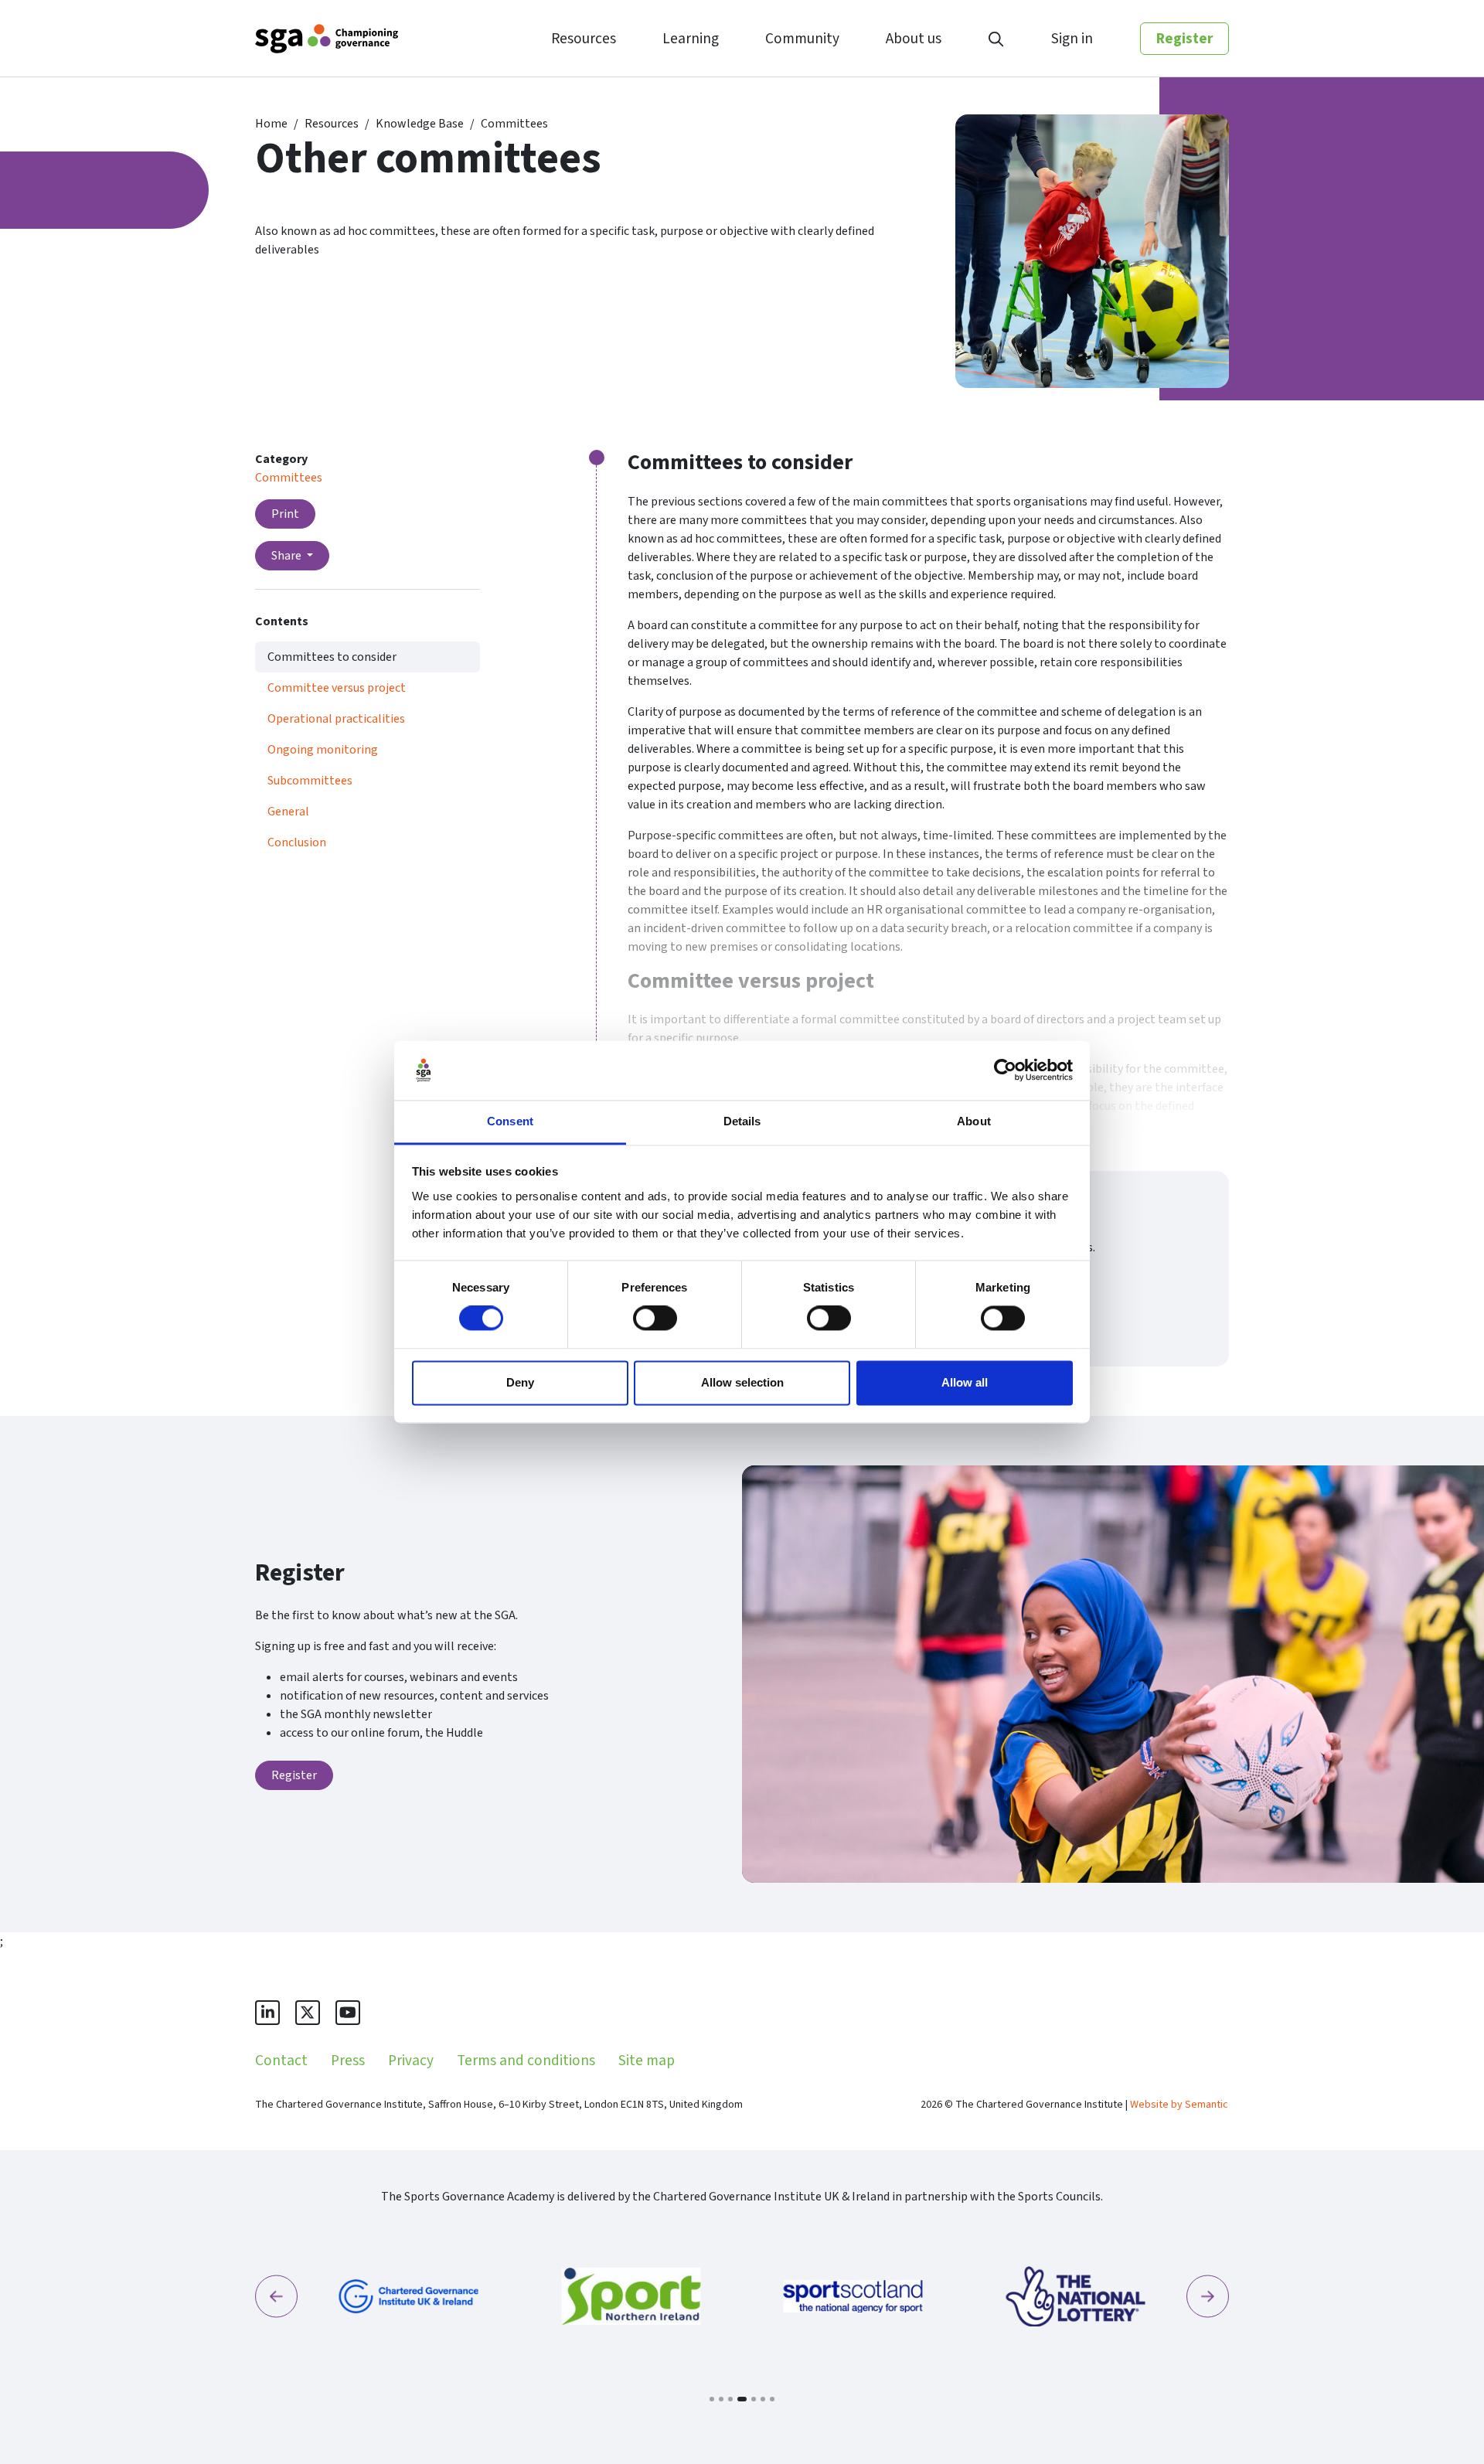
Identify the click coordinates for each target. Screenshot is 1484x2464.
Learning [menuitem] (691, 39)
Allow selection (742, 1382)
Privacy (411, 2061)
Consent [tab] (510, 1121)
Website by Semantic (1179, 2105)
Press (348, 2061)
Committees (514, 124)
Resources (332, 124)
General (288, 812)
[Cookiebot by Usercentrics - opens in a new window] (1005, 1070)
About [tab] (974, 1121)
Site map (647, 2061)
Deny (520, 1382)
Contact (281, 2061)
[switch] (655, 1319)
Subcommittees (310, 781)
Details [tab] (742, 1121)
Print (285, 514)
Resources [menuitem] (584, 39)
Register (1184, 39)
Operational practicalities (336, 719)
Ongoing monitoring (323, 750)
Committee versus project (337, 688)
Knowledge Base (420, 124)
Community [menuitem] (802, 39)
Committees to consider (332, 657)
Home (271, 124)
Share (288, 556)
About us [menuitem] (914, 39)
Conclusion (297, 842)
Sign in (1072, 39)
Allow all (965, 1382)
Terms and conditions (526, 2061)
